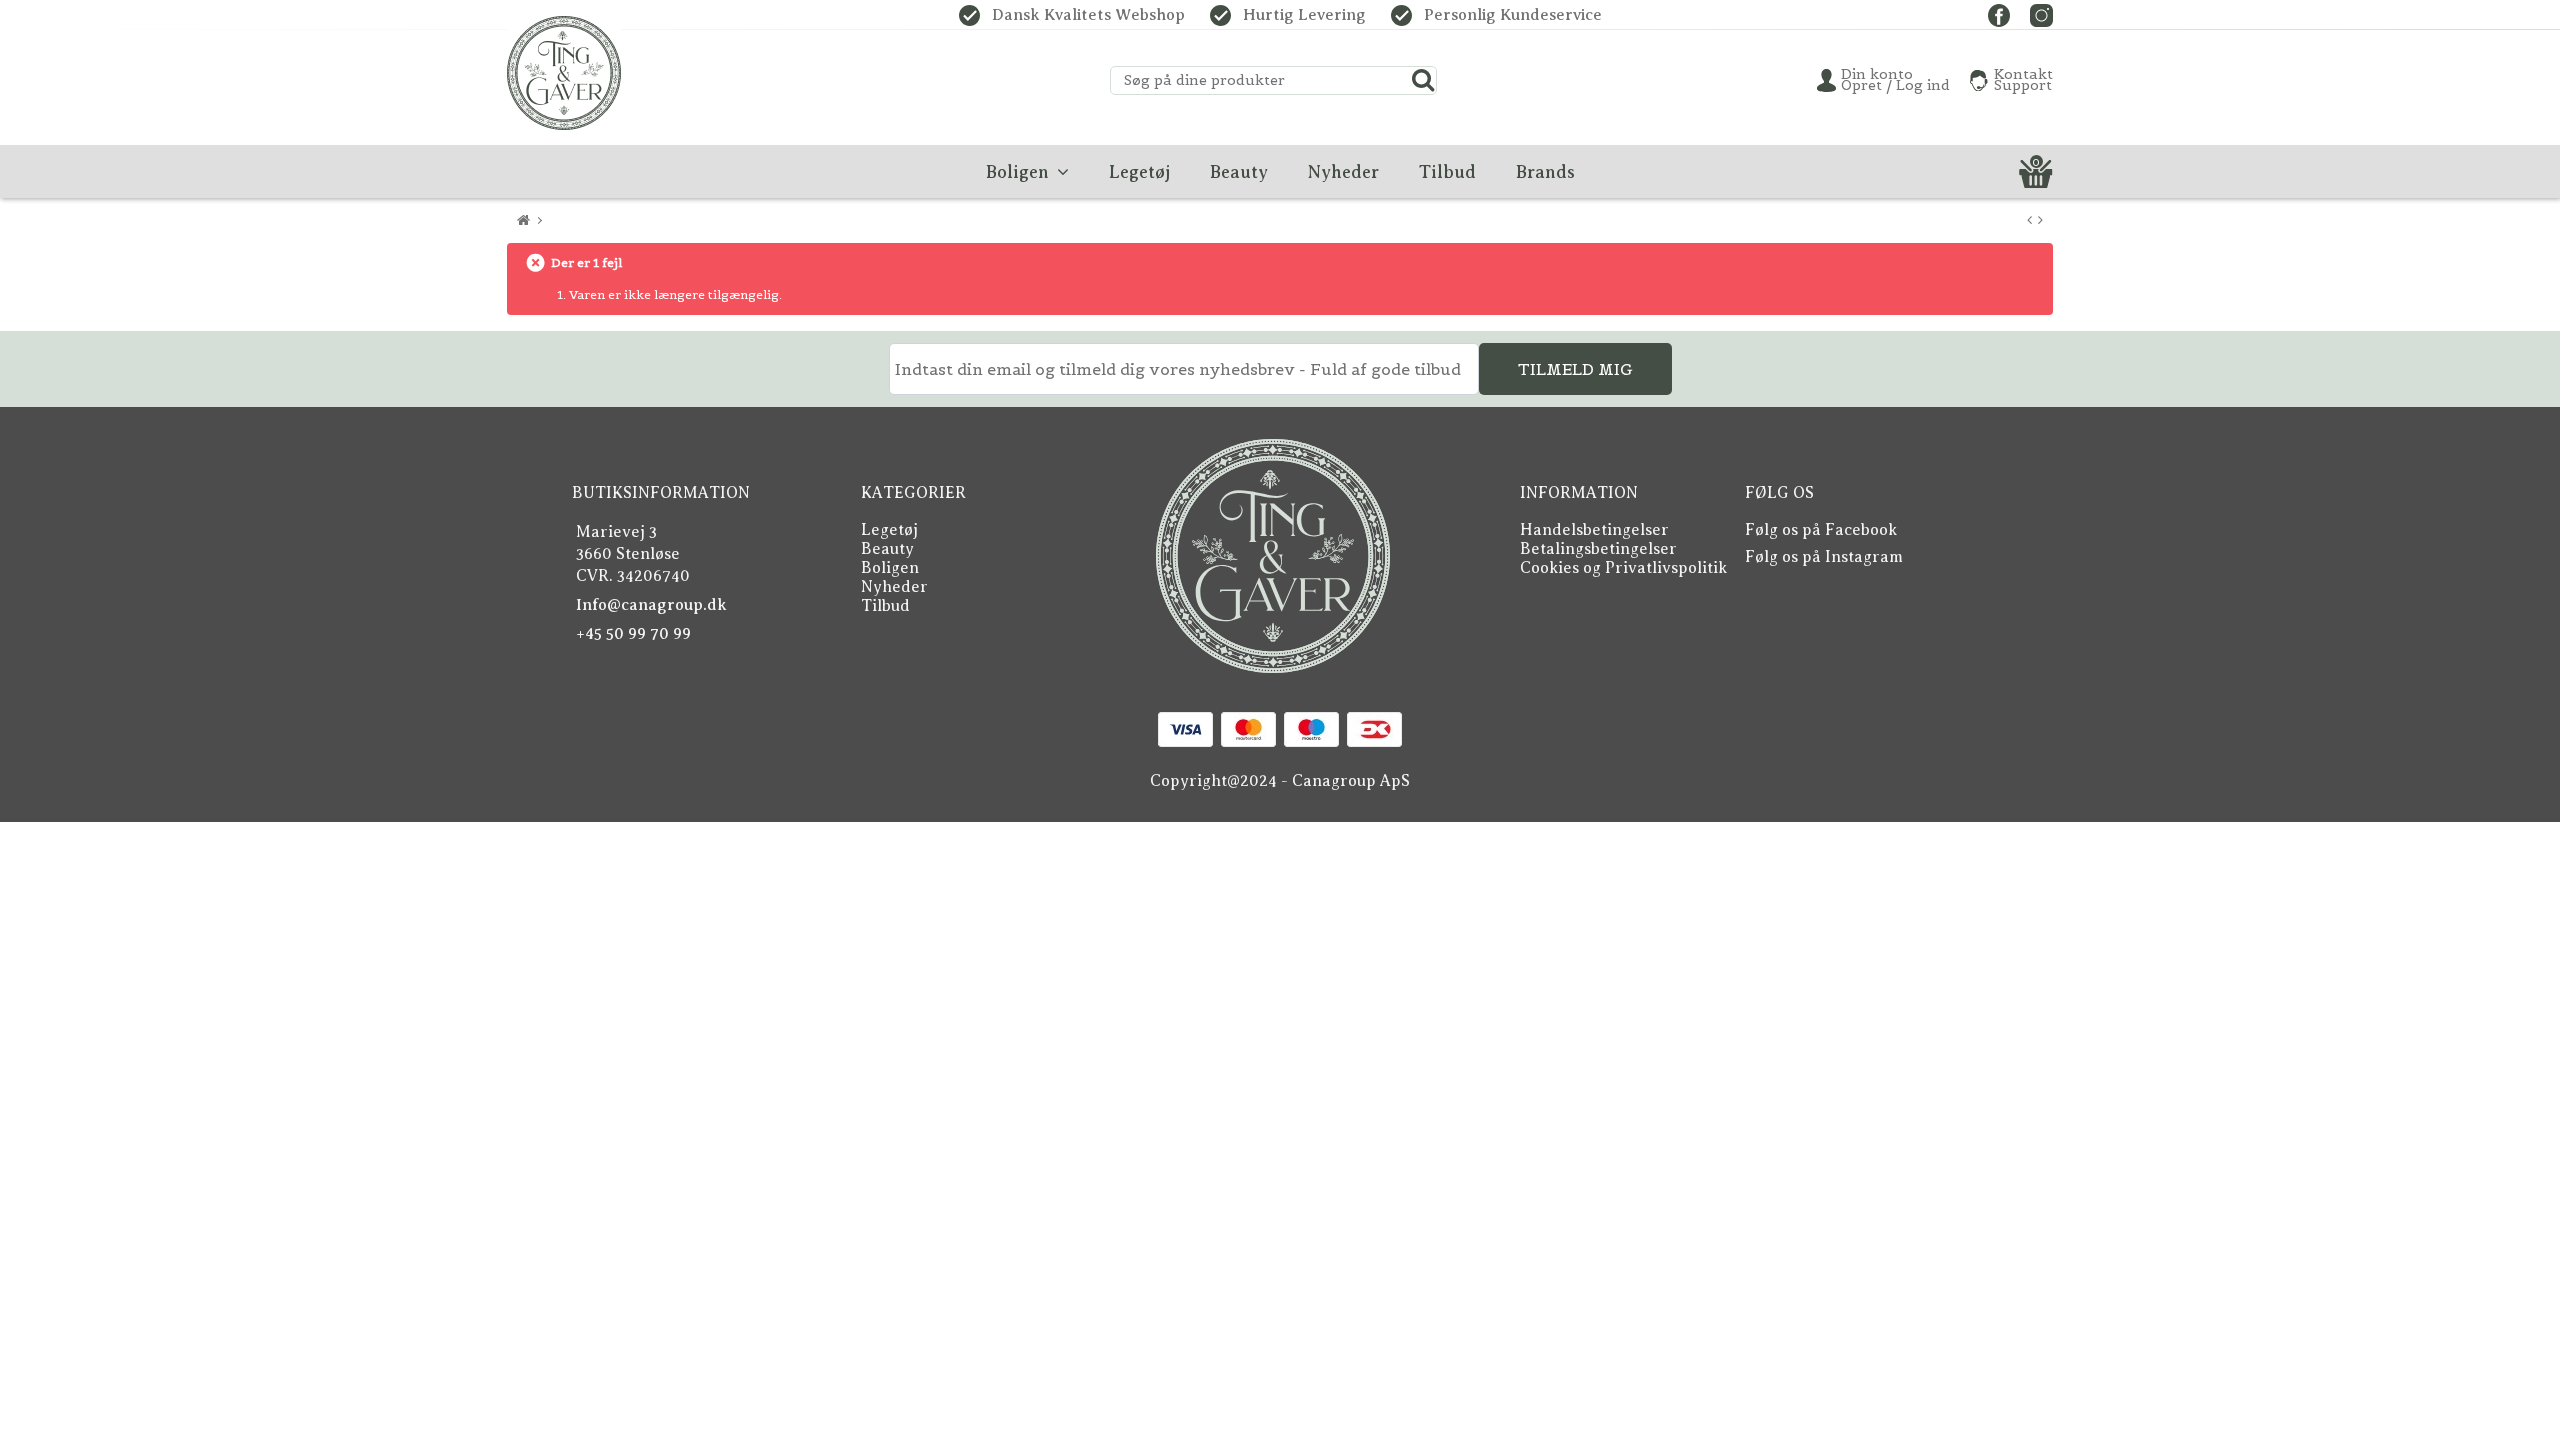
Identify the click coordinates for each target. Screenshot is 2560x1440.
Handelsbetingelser (1594, 530)
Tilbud (885, 606)
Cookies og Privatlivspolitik (1623, 568)
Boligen (890, 568)
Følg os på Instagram (1824, 557)
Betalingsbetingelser (1598, 549)
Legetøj (889, 530)
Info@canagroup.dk (651, 605)
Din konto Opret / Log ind (1895, 80)
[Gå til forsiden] (523, 220)
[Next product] (2040, 220)
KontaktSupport (2023, 80)
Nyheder (894, 587)
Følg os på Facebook (1821, 530)
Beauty (887, 549)
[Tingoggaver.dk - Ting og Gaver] (564, 73)
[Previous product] (2029, 220)
